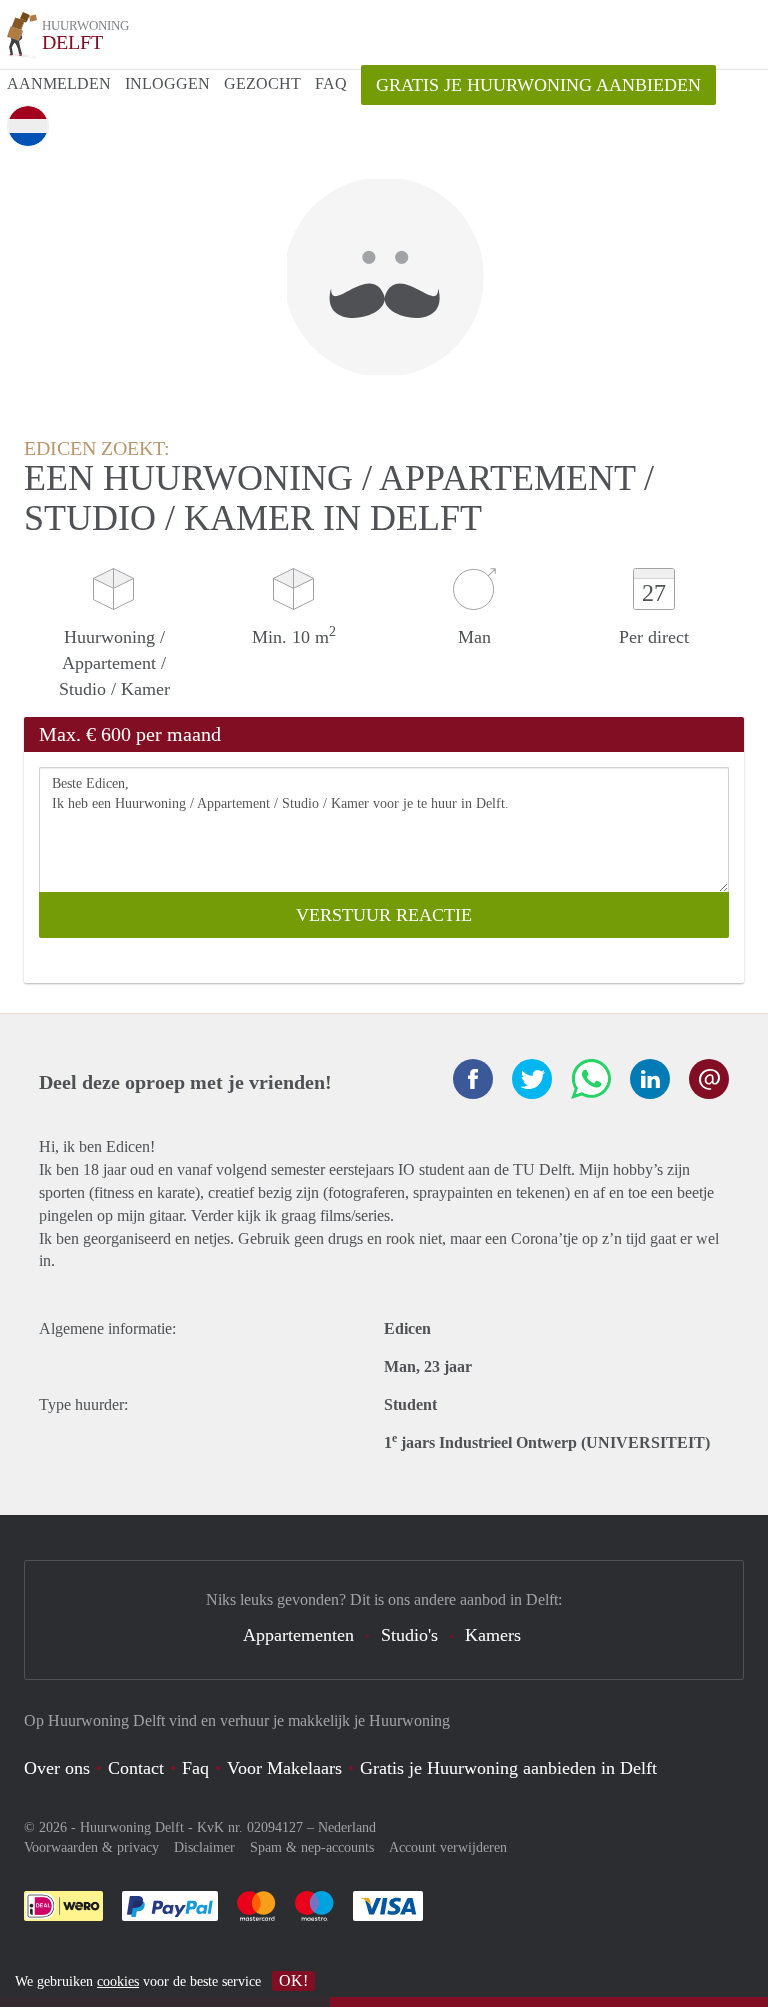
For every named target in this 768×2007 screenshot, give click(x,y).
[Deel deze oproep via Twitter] (532, 1079)
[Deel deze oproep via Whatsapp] (591, 1079)
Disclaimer (204, 1847)
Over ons (57, 1768)
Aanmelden (59, 83)
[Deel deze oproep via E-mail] (709, 1079)
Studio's (409, 1635)
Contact (136, 1768)
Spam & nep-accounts (312, 1847)
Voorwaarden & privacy (91, 1847)
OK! (293, 1980)
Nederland (347, 1827)
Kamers (493, 1635)
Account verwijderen (448, 1847)
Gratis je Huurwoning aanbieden (538, 85)
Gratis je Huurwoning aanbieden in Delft (508, 1768)
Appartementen (298, 1635)
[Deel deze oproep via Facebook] (473, 1079)
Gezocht (262, 83)
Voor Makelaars (284, 1768)
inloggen (167, 83)
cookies (118, 1981)
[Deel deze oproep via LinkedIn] (650, 1079)
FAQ (331, 83)
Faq (195, 1768)
